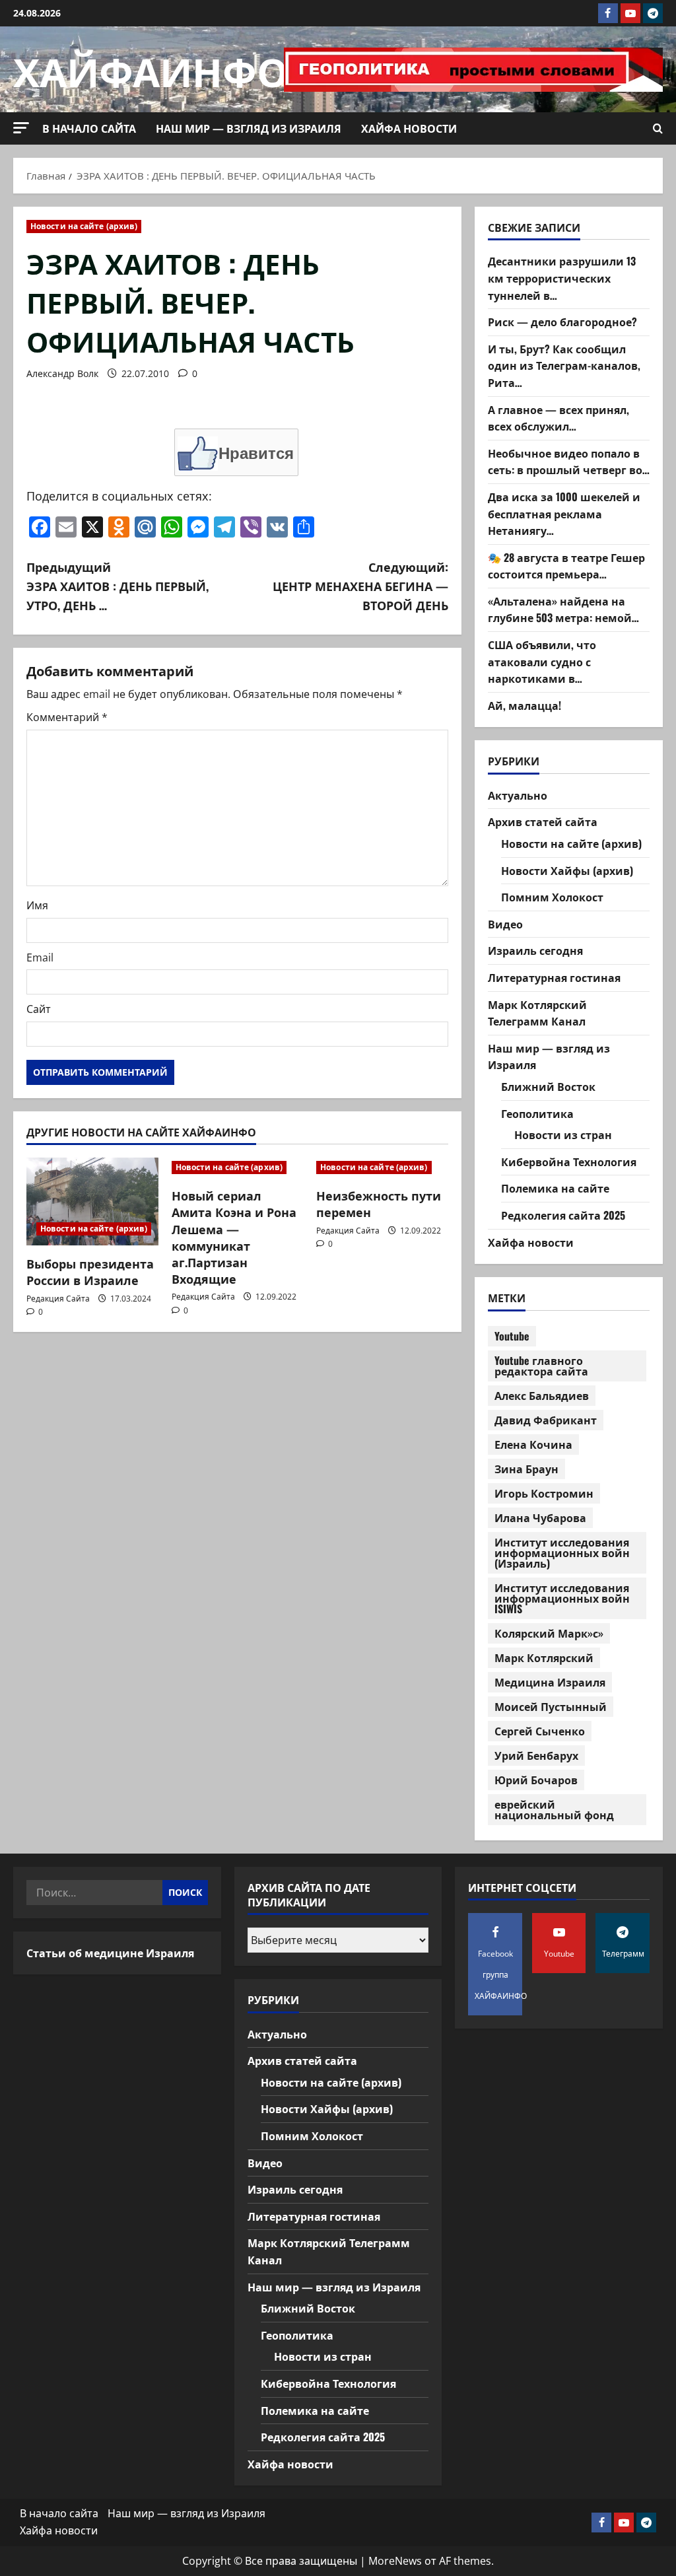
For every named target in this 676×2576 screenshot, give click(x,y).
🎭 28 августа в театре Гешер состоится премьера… (566, 566)
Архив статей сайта (543, 821)
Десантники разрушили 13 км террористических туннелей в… (562, 278)
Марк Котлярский (544, 1657)
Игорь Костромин (544, 1493)
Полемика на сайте (555, 1188)
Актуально (518, 795)
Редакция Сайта (58, 1299)
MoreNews (395, 2561)
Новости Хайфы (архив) (567, 870)
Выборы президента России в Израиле (90, 1271)
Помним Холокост (552, 897)
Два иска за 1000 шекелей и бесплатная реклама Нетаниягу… (564, 513)
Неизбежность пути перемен (379, 1203)
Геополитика (537, 1113)
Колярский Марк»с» (549, 1633)
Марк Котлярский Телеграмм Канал (537, 1013)
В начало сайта (89, 128)
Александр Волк (62, 373)
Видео (505, 924)
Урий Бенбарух (536, 1755)
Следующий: (360, 586)
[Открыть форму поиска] (658, 129)
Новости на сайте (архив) (84, 226)
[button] (21, 128)
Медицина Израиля (550, 1682)
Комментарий (67, 717)
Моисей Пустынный (551, 1706)
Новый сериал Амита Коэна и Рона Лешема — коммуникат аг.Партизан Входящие (234, 1237)
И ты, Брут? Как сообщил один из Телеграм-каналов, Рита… (564, 366)
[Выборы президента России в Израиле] (92, 1201)
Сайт (39, 1009)
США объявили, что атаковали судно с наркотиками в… (542, 661)
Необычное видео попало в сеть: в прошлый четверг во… (569, 462)
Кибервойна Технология (569, 1162)
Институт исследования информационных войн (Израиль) (562, 1552)
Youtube (512, 1336)
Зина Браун (526, 1469)
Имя (37, 905)
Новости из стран (563, 1134)
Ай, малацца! (524, 705)
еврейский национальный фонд (554, 1809)
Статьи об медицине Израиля (110, 1953)
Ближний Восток (548, 1086)
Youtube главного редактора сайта (541, 1366)
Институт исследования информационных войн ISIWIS (562, 1598)
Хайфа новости (409, 128)
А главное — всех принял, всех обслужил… (558, 418)
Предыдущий (118, 586)
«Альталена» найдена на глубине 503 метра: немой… (563, 609)
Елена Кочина (533, 1444)
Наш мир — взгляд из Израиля (249, 128)
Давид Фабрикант (546, 1420)
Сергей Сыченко (540, 1731)
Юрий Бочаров (536, 1780)
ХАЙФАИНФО (151, 69)
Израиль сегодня (535, 950)
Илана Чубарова (540, 1517)
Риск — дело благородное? (562, 322)
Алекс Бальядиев (542, 1395)
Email (40, 957)
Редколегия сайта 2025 (563, 1215)
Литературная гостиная (554, 977)
